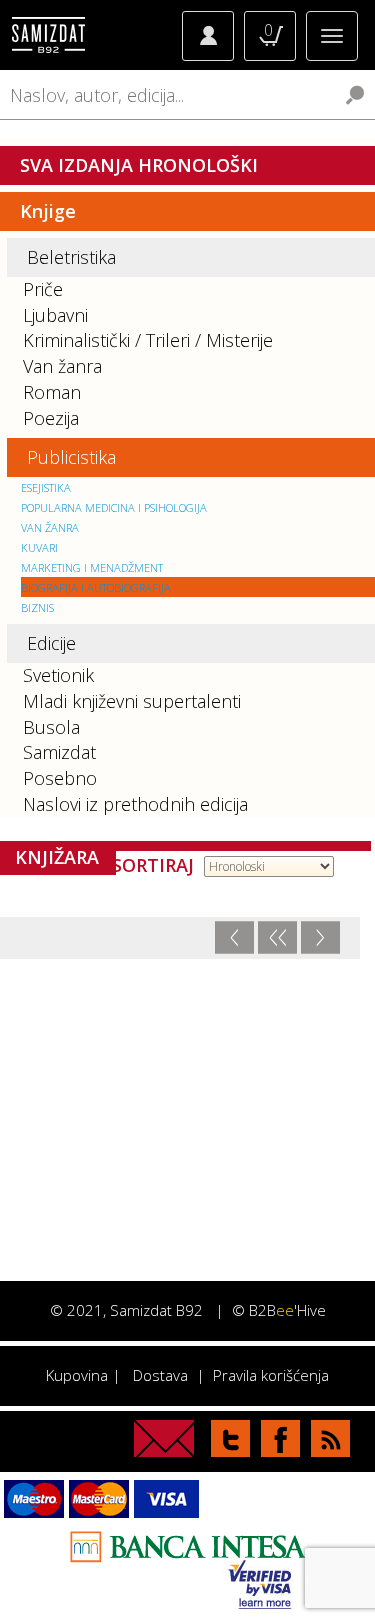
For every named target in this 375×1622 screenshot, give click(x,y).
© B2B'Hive (279, 1310)
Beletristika (71, 257)
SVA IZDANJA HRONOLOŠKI (139, 165)
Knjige (48, 211)
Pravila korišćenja (271, 1375)
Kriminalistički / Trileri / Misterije (148, 340)
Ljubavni (55, 315)
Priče (43, 289)
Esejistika (46, 487)
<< (278, 937)
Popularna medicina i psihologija (114, 507)
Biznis (37, 607)
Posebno (60, 778)
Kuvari (39, 547)
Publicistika (71, 457)
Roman (52, 392)
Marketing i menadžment (92, 567)
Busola (51, 727)
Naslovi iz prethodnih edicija (135, 804)
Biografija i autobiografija (96, 587)
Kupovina (77, 1375)
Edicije (51, 643)
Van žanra (62, 366)
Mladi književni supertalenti (132, 701)
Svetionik (58, 675)
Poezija (51, 418)
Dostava (160, 1375)
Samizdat (59, 752)
